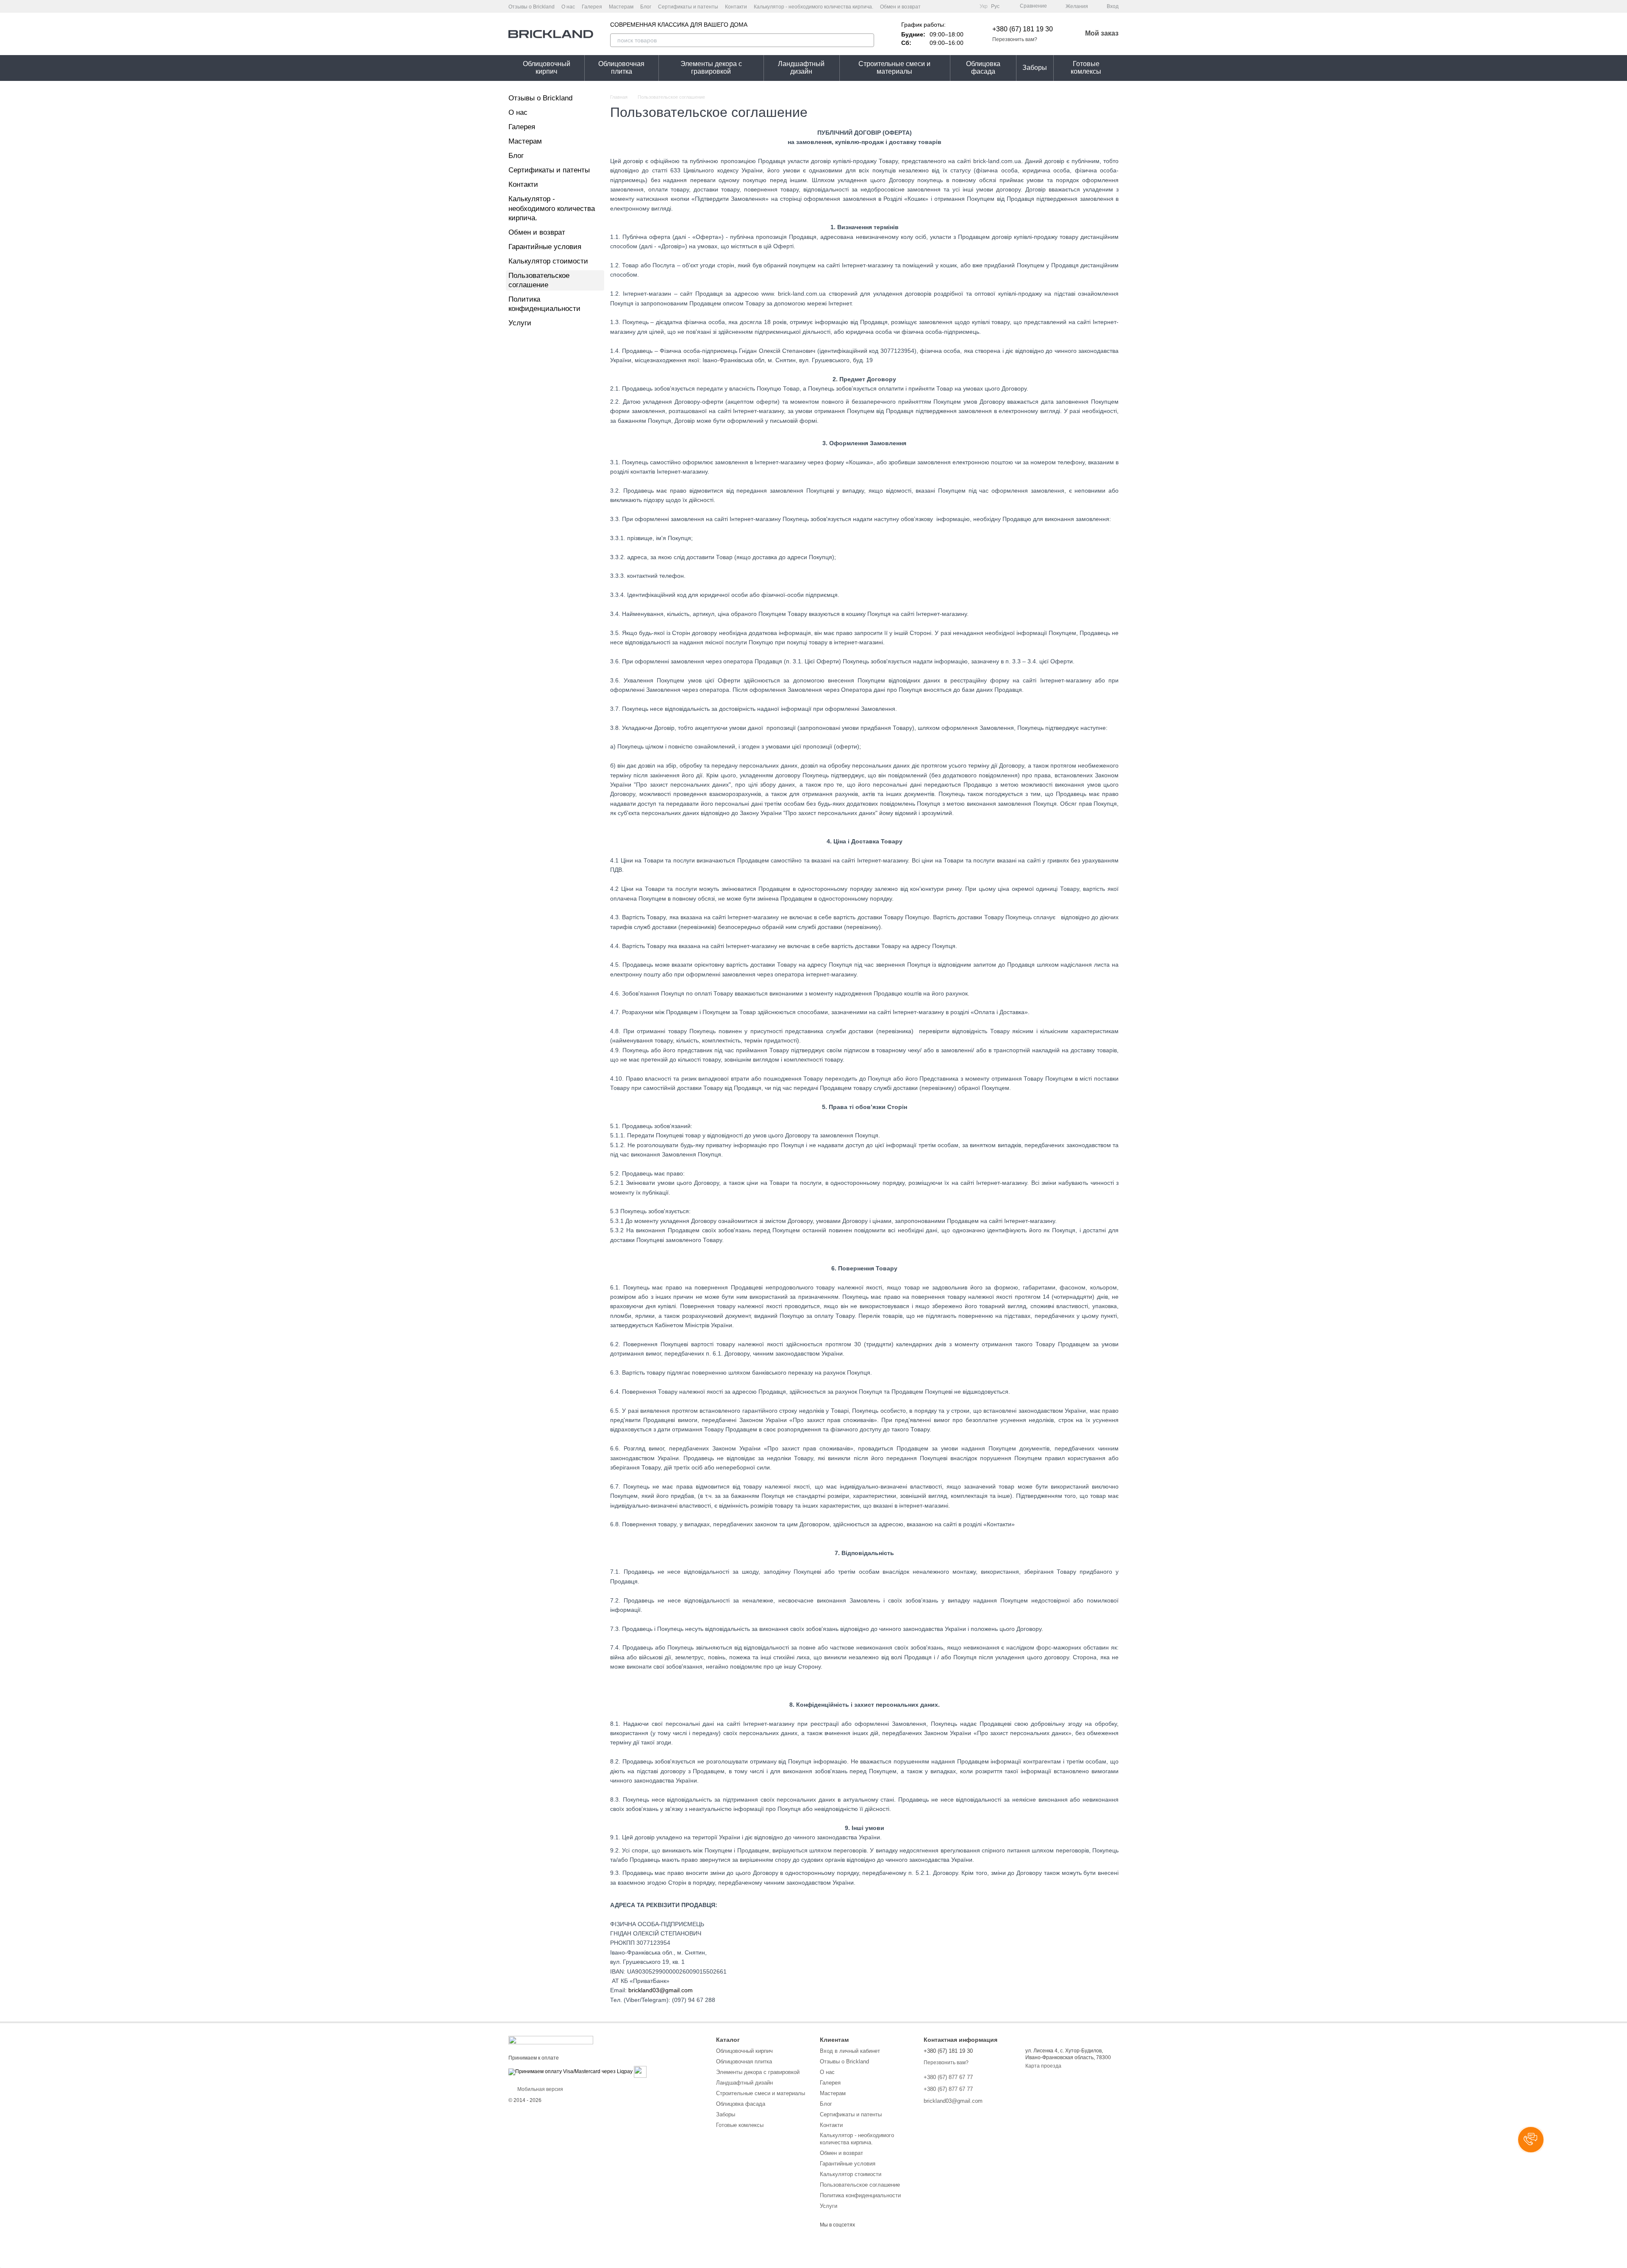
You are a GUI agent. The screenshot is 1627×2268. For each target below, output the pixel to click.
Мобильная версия (540, 2089)
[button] (1531, 2140)
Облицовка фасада (983, 68)
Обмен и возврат (900, 7)
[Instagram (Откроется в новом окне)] (937, 6)
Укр (984, 6)
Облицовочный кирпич (547, 68)
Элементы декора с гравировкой (711, 68)
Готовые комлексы (1086, 68)
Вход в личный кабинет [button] (850, 2051)
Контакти (736, 7)
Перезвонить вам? (1015, 39)
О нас (568, 7)
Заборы (1035, 68)
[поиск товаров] (867, 40)
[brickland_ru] (551, 2040)
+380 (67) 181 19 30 (1023, 29)
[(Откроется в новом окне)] (640, 2071)
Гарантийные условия (545, 247)
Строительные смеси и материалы (894, 68)
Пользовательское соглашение (860, 2185)
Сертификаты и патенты (688, 7)
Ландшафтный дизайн (801, 68)
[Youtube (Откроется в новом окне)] (958, 6)
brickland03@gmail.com (661, 1990)
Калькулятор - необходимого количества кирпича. (813, 7)
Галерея (592, 7)
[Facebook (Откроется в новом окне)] (947, 6)
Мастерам (621, 7)
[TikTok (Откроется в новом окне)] (968, 6)
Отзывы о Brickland (532, 7)
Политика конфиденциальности (860, 2195)
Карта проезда (1043, 2066)
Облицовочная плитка (621, 68)
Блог (646, 7)
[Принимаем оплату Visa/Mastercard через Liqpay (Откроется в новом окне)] (571, 2071)
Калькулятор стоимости (548, 261)
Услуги (520, 323)
